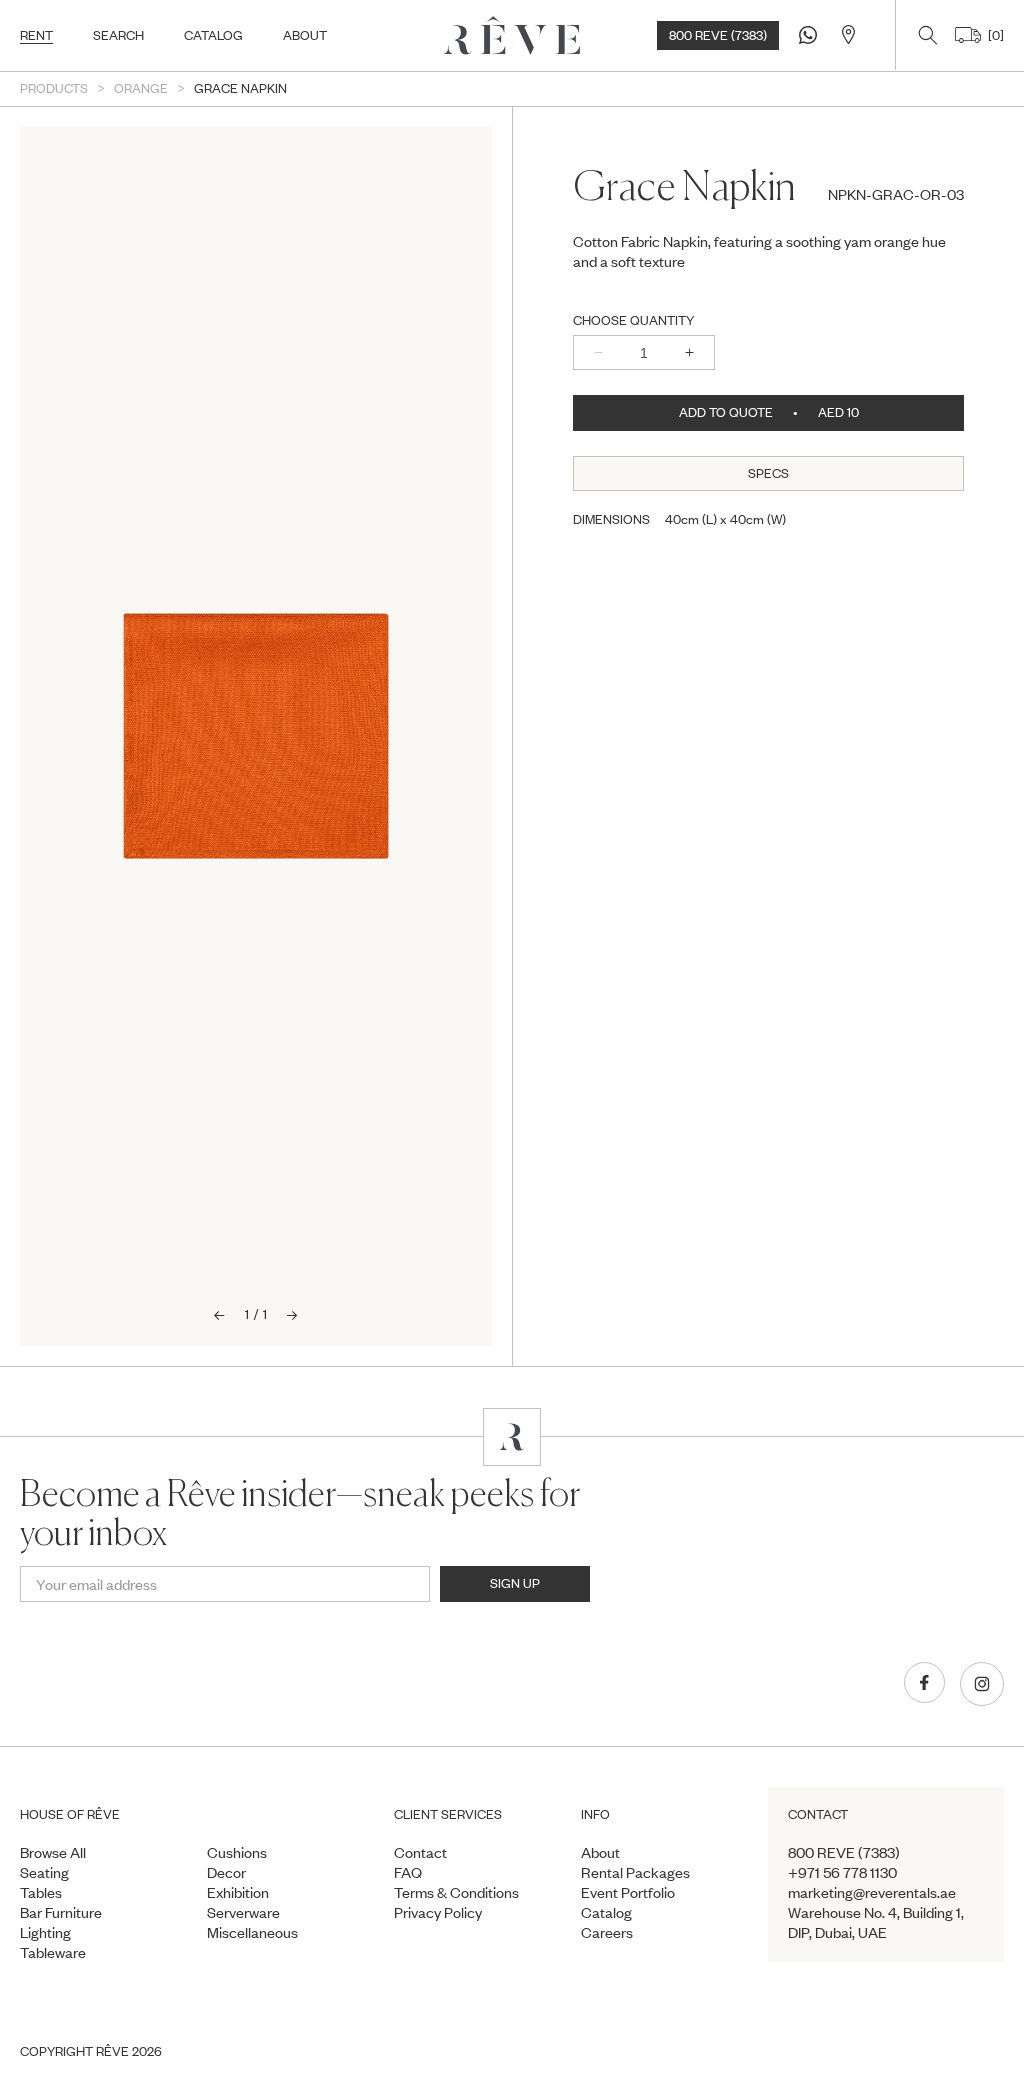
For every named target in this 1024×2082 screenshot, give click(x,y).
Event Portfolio (628, 1892)
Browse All (53, 1852)
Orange (141, 88)
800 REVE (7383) (718, 35)
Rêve (112, 2051)
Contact (420, 1852)
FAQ (408, 1872)
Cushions (237, 1852)
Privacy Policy (438, 1912)
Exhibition (238, 1892)
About (600, 1852)
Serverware (243, 1912)
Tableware (53, 1952)
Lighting (45, 1932)
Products (54, 88)
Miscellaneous (252, 1932)
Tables (41, 1892)
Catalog (606, 1912)
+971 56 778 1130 (842, 1872)
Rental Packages (635, 1872)
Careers (607, 1932)
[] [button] (992, 35)
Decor (226, 1872)
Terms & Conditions (456, 1892)
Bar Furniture (61, 1912)
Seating (44, 1872)
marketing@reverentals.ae (872, 1892)
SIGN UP (515, 1583)
